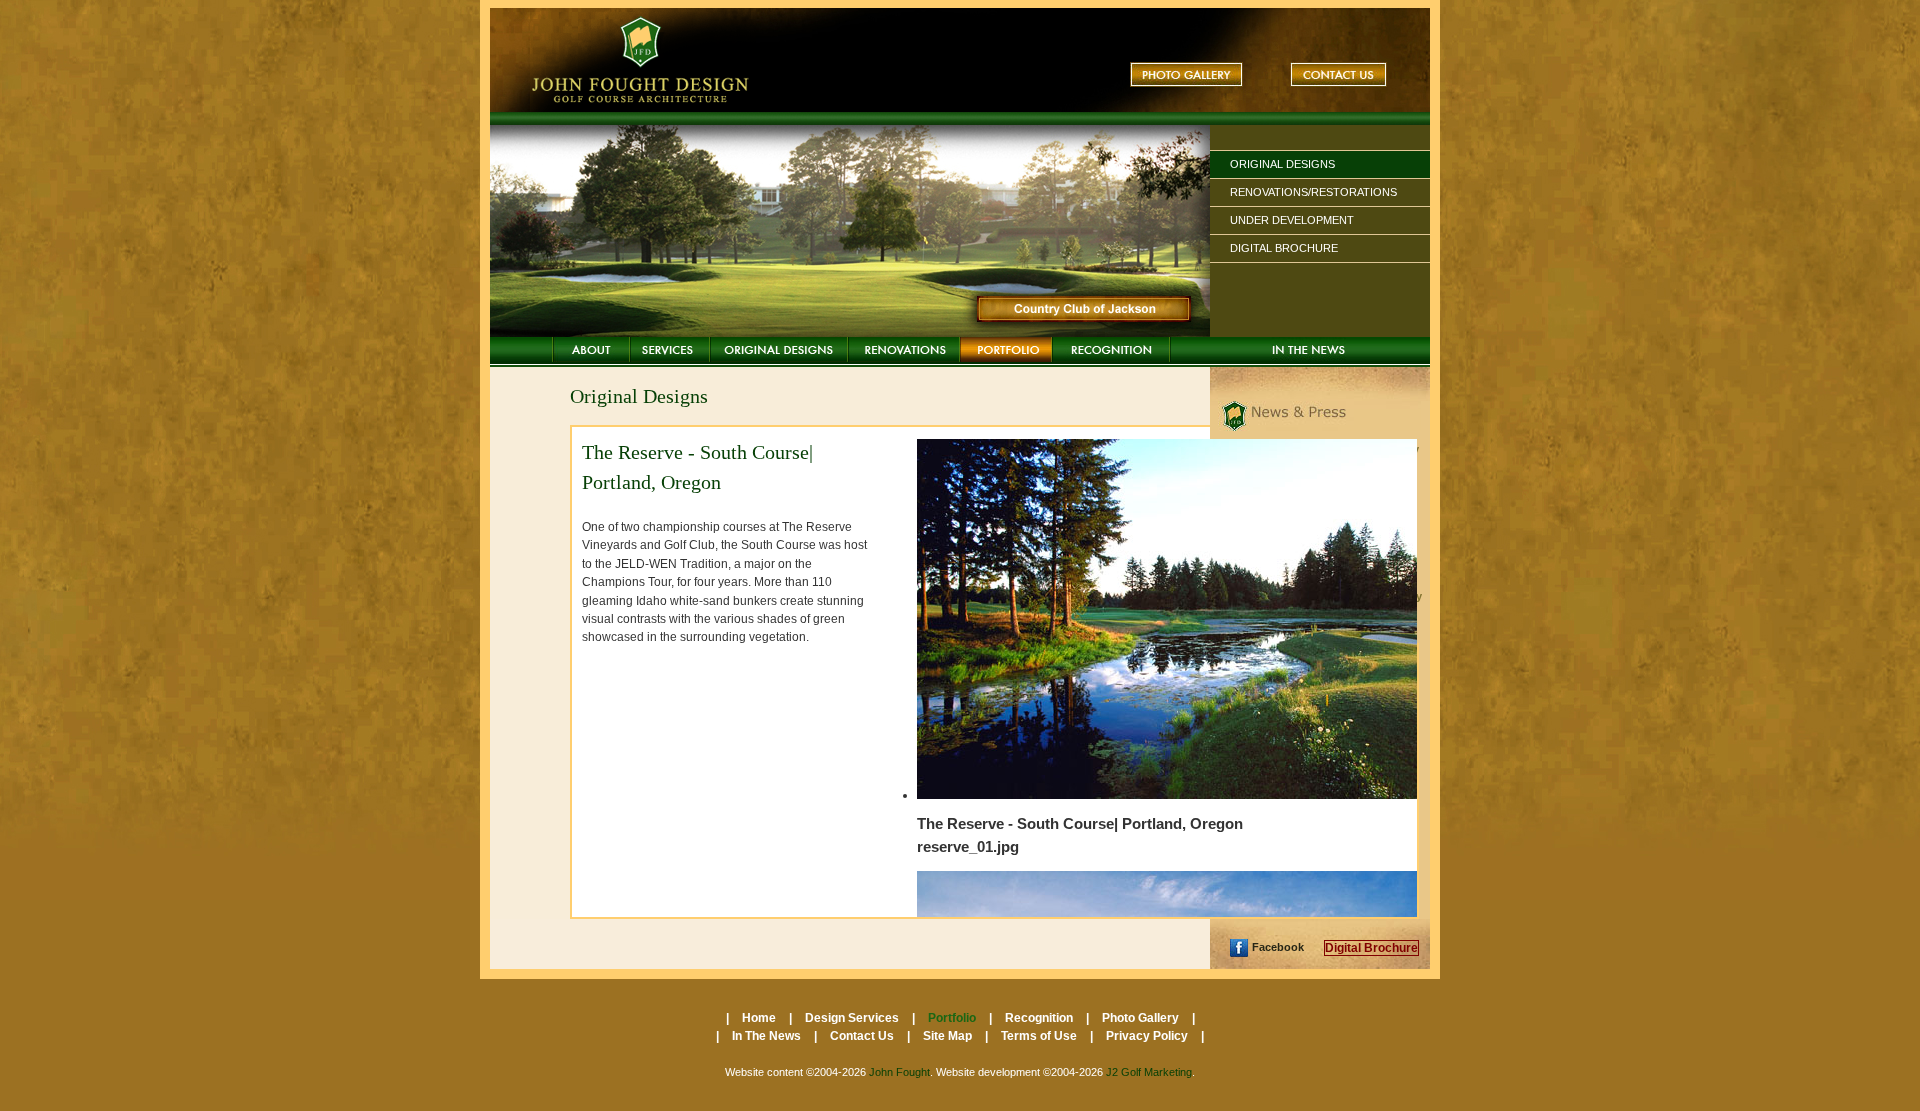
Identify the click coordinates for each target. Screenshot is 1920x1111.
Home (591, 349)
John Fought (899, 1072)
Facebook (1278, 947)
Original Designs (1282, 164)
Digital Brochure (1284, 248)
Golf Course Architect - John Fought (643, 60)
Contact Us (1338, 74)
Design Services (670, 349)
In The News (1308, 349)
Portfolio (1006, 349)
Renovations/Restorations (1313, 192)
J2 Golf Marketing (1149, 1072)
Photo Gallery (1186, 74)
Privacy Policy (1148, 1036)
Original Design (779, 349)
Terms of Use (1040, 1036)
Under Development (1292, 220)
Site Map (949, 1036)
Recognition (1111, 349)
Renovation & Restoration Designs (904, 349)
